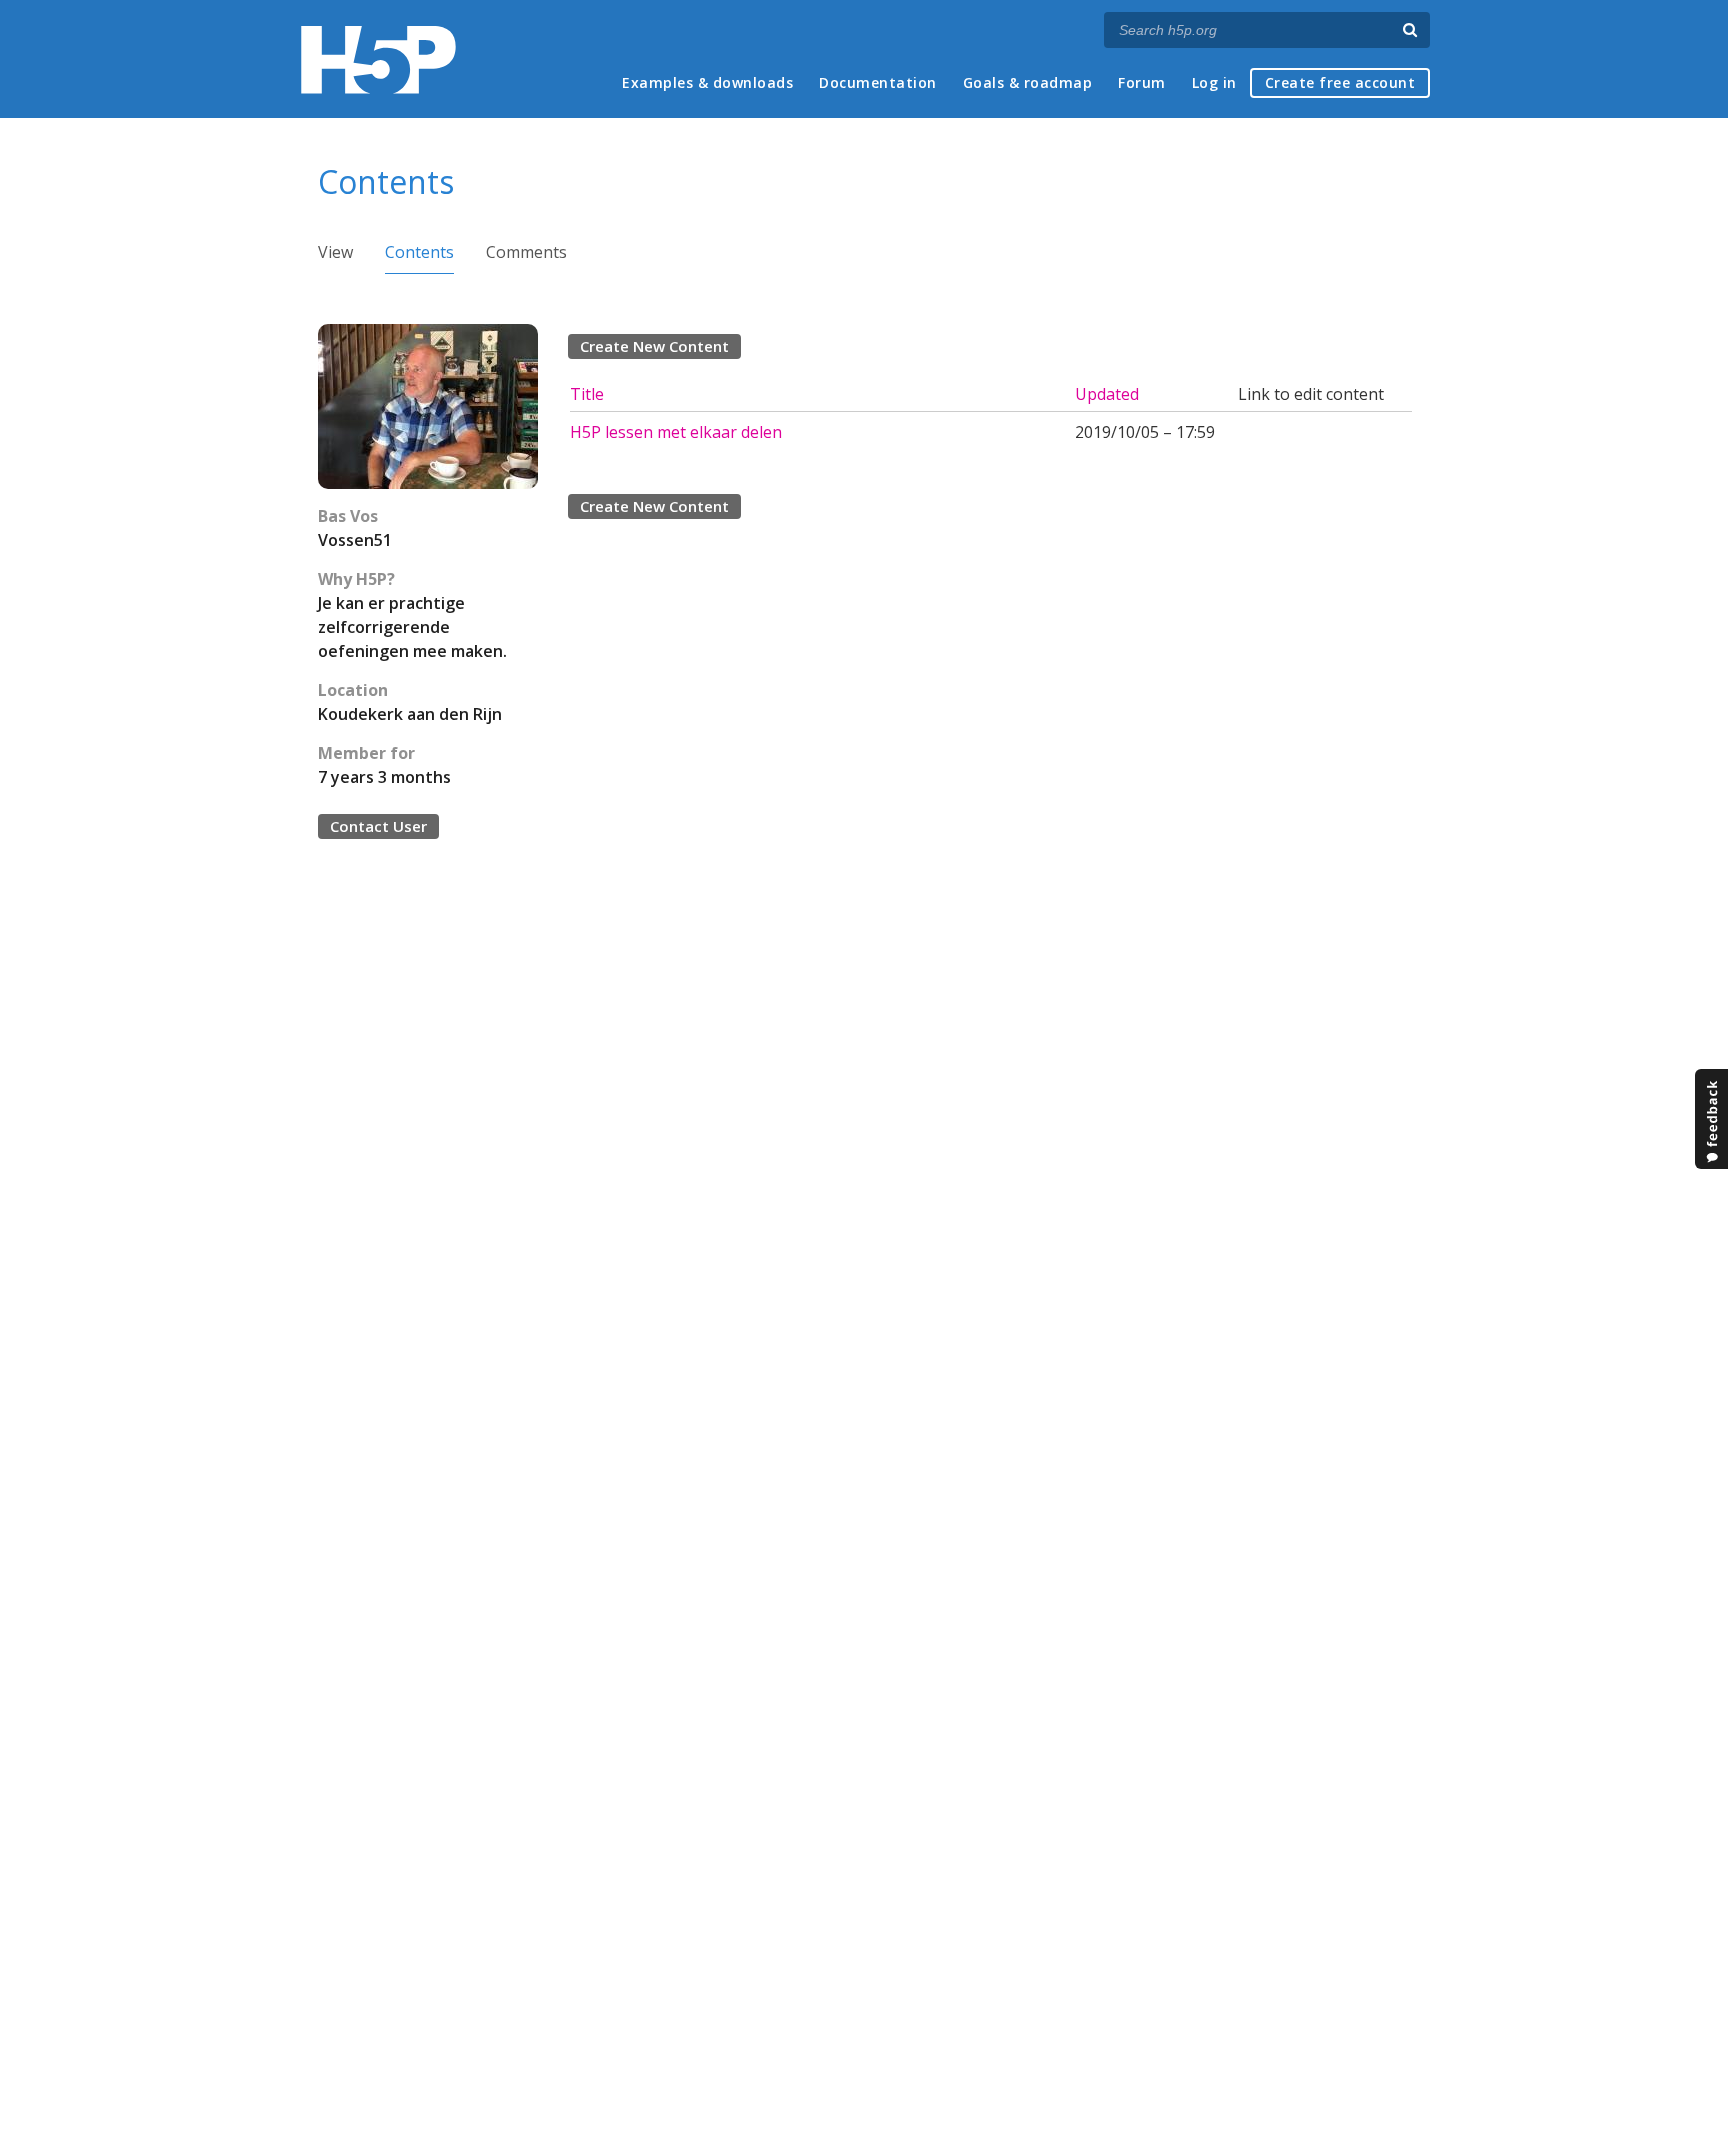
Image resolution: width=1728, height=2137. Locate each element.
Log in (1214, 82)
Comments (526, 252)
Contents (419, 252)
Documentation (878, 82)
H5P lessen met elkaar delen (676, 432)
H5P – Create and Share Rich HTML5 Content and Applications (378, 59)
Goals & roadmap (1028, 82)
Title (587, 394)
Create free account (1340, 82)
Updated (1107, 394)
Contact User (378, 826)
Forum (1142, 82)
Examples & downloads (707, 82)
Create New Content (654, 346)
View (335, 252)
